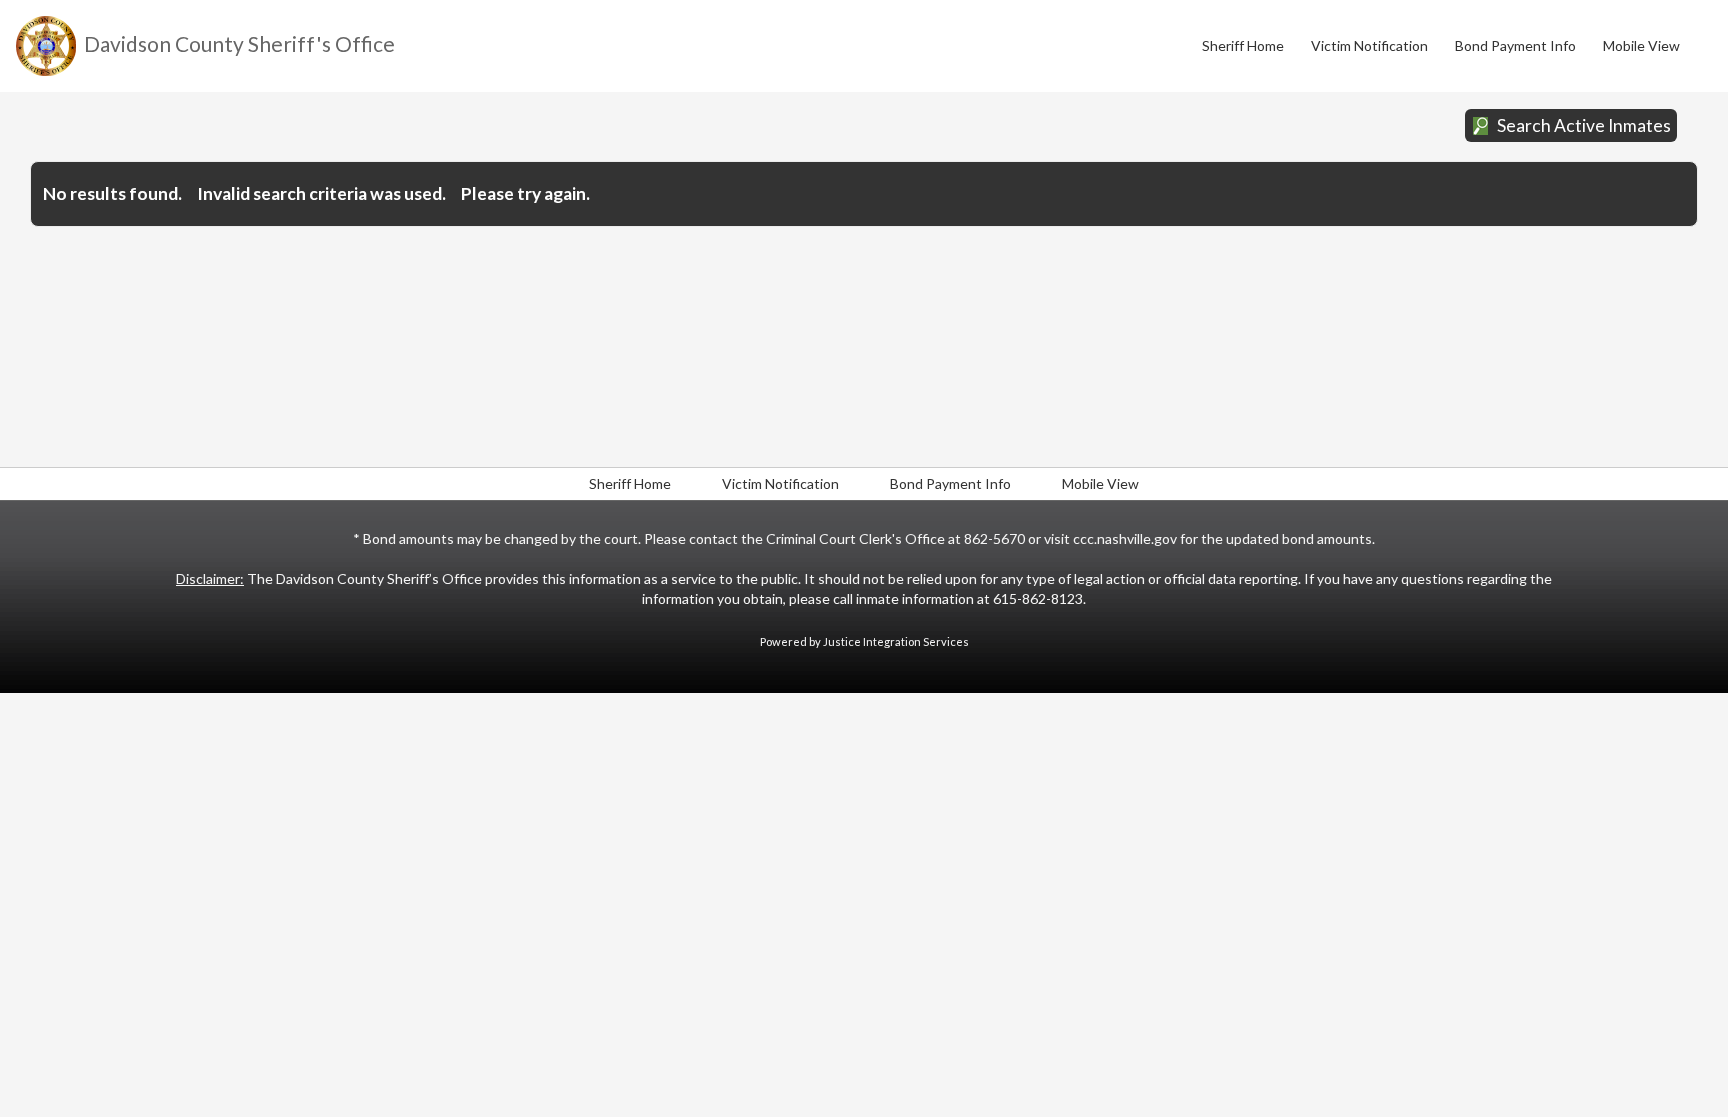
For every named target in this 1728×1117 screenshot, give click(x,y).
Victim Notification (1369, 45)
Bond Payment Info (1515, 45)
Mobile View (1641, 45)
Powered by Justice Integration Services (864, 641)
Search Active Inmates (1584, 125)
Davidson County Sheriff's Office (239, 43)
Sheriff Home (1243, 45)
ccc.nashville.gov (1126, 538)
